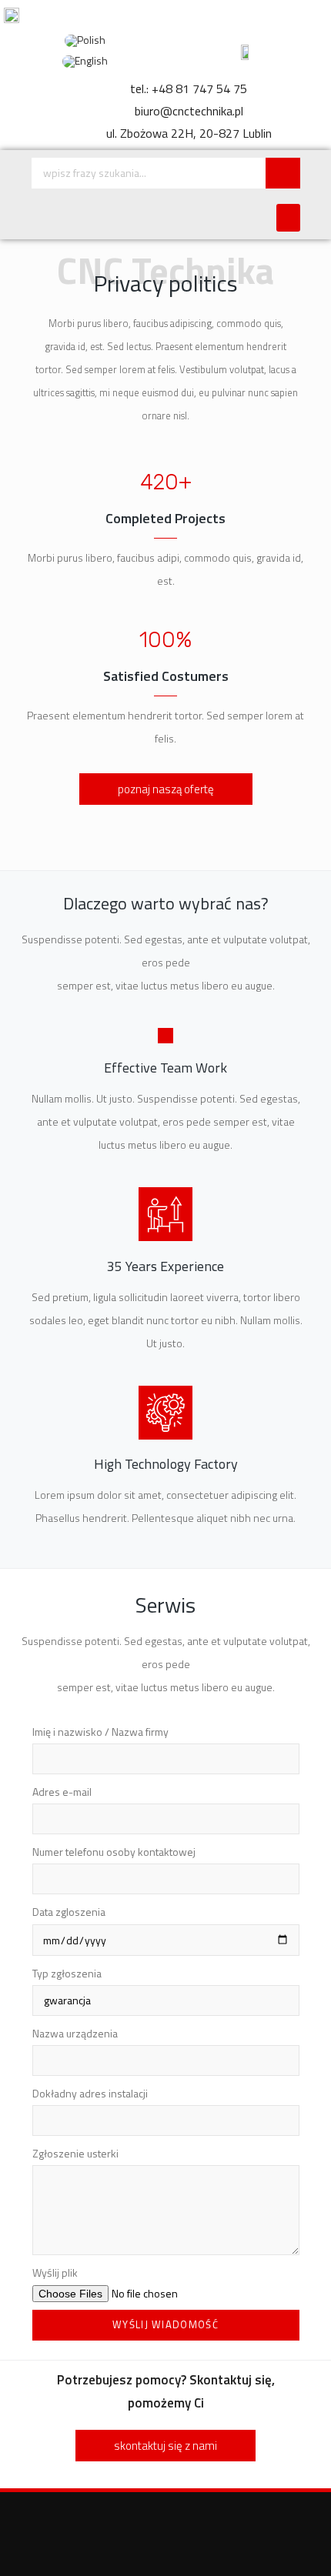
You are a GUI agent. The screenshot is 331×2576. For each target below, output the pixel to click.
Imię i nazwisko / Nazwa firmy (100, 1732)
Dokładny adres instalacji (90, 2093)
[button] (288, 218)
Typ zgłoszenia (67, 1973)
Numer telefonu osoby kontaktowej (114, 1852)
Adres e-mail (62, 1792)
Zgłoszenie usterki (75, 2153)
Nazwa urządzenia (75, 2033)
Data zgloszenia (69, 1912)
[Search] (283, 173)
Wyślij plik (55, 2272)
